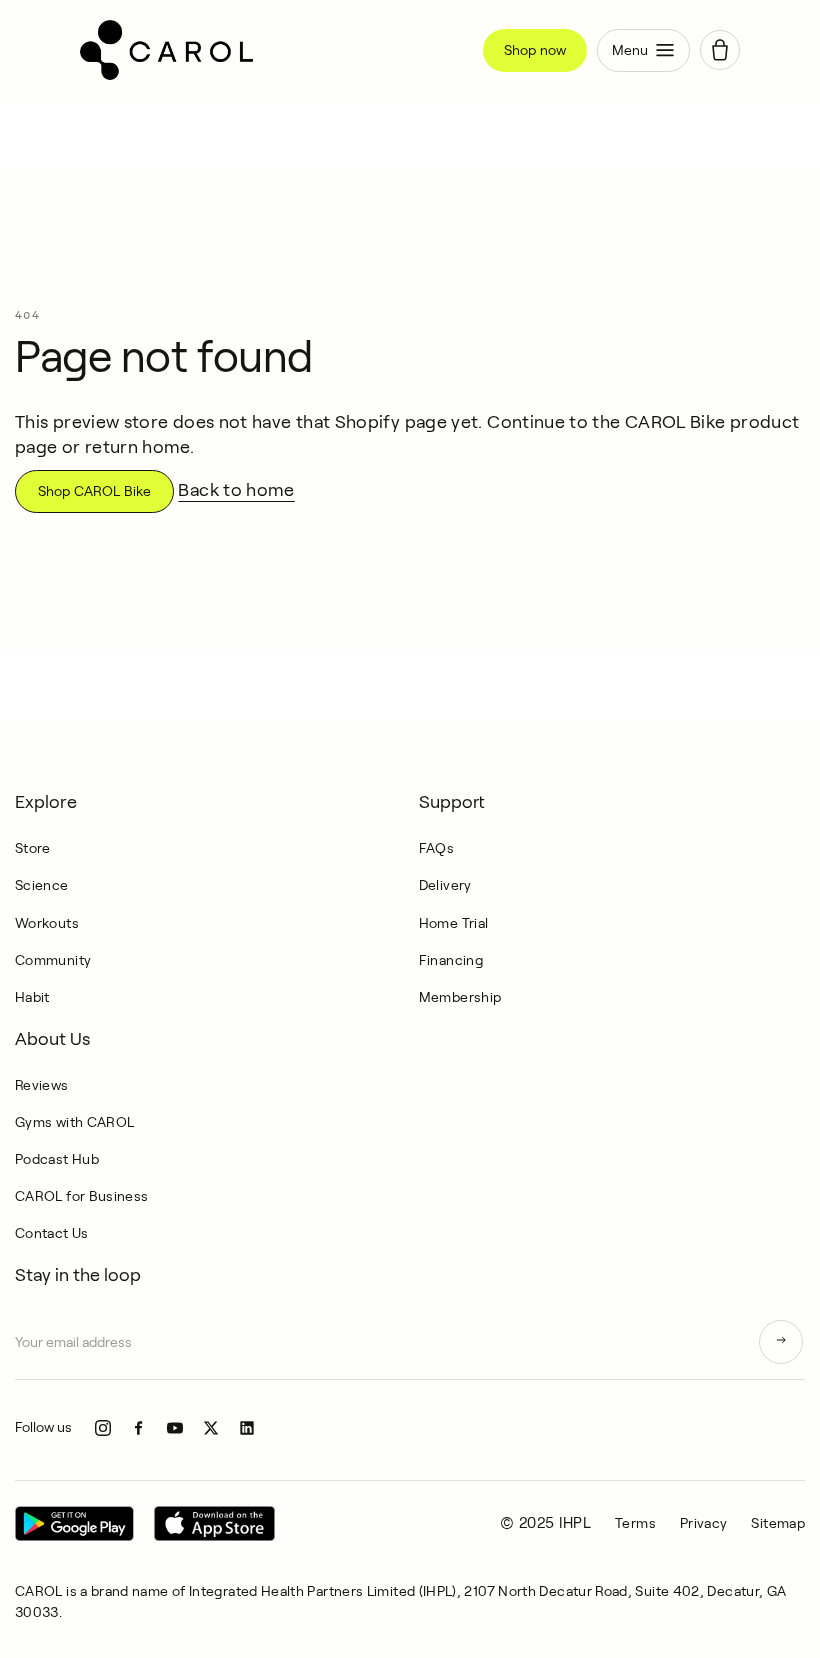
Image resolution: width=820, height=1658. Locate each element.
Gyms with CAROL (74, 1122)
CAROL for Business (81, 1196)
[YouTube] (175, 1428)
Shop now (535, 50)
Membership (460, 997)
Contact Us (52, 1233)
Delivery (445, 885)
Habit (32, 997)
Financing (451, 960)
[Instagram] (103, 1428)
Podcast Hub (57, 1159)
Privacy (704, 1523)
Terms (635, 1523)
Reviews (42, 1085)
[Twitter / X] (211, 1428)
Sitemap (778, 1523)
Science (42, 885)
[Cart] (720, 50)
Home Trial (454, 923)
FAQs (436, 848)
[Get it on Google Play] (74, 1523)
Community (53, 960)
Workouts (47, 923)
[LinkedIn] (247, 1428)
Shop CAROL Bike (94, 491)
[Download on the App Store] (214, 1523)
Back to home (236, 490)
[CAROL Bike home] (274, 50)
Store (33, 848)
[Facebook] (139, 1428)
